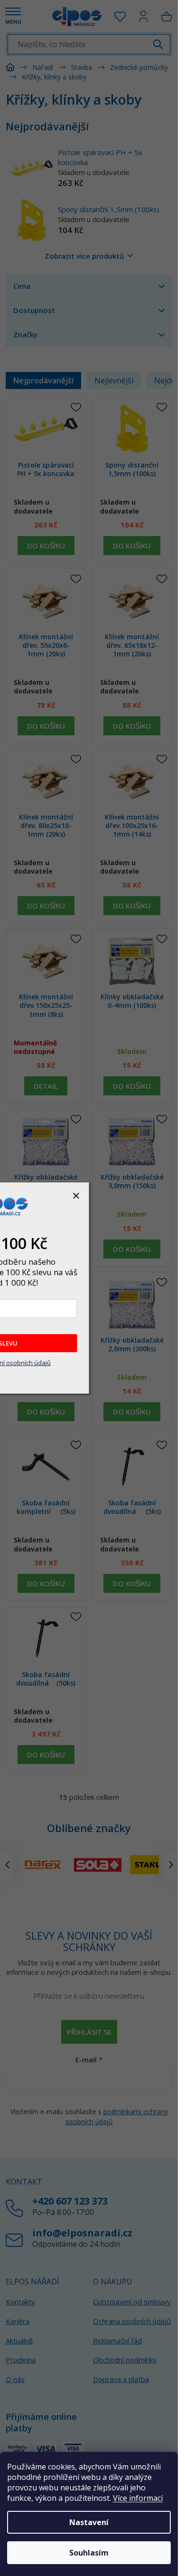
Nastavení (89, 2522)
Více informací (138, 2498)
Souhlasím (89, 2553)
